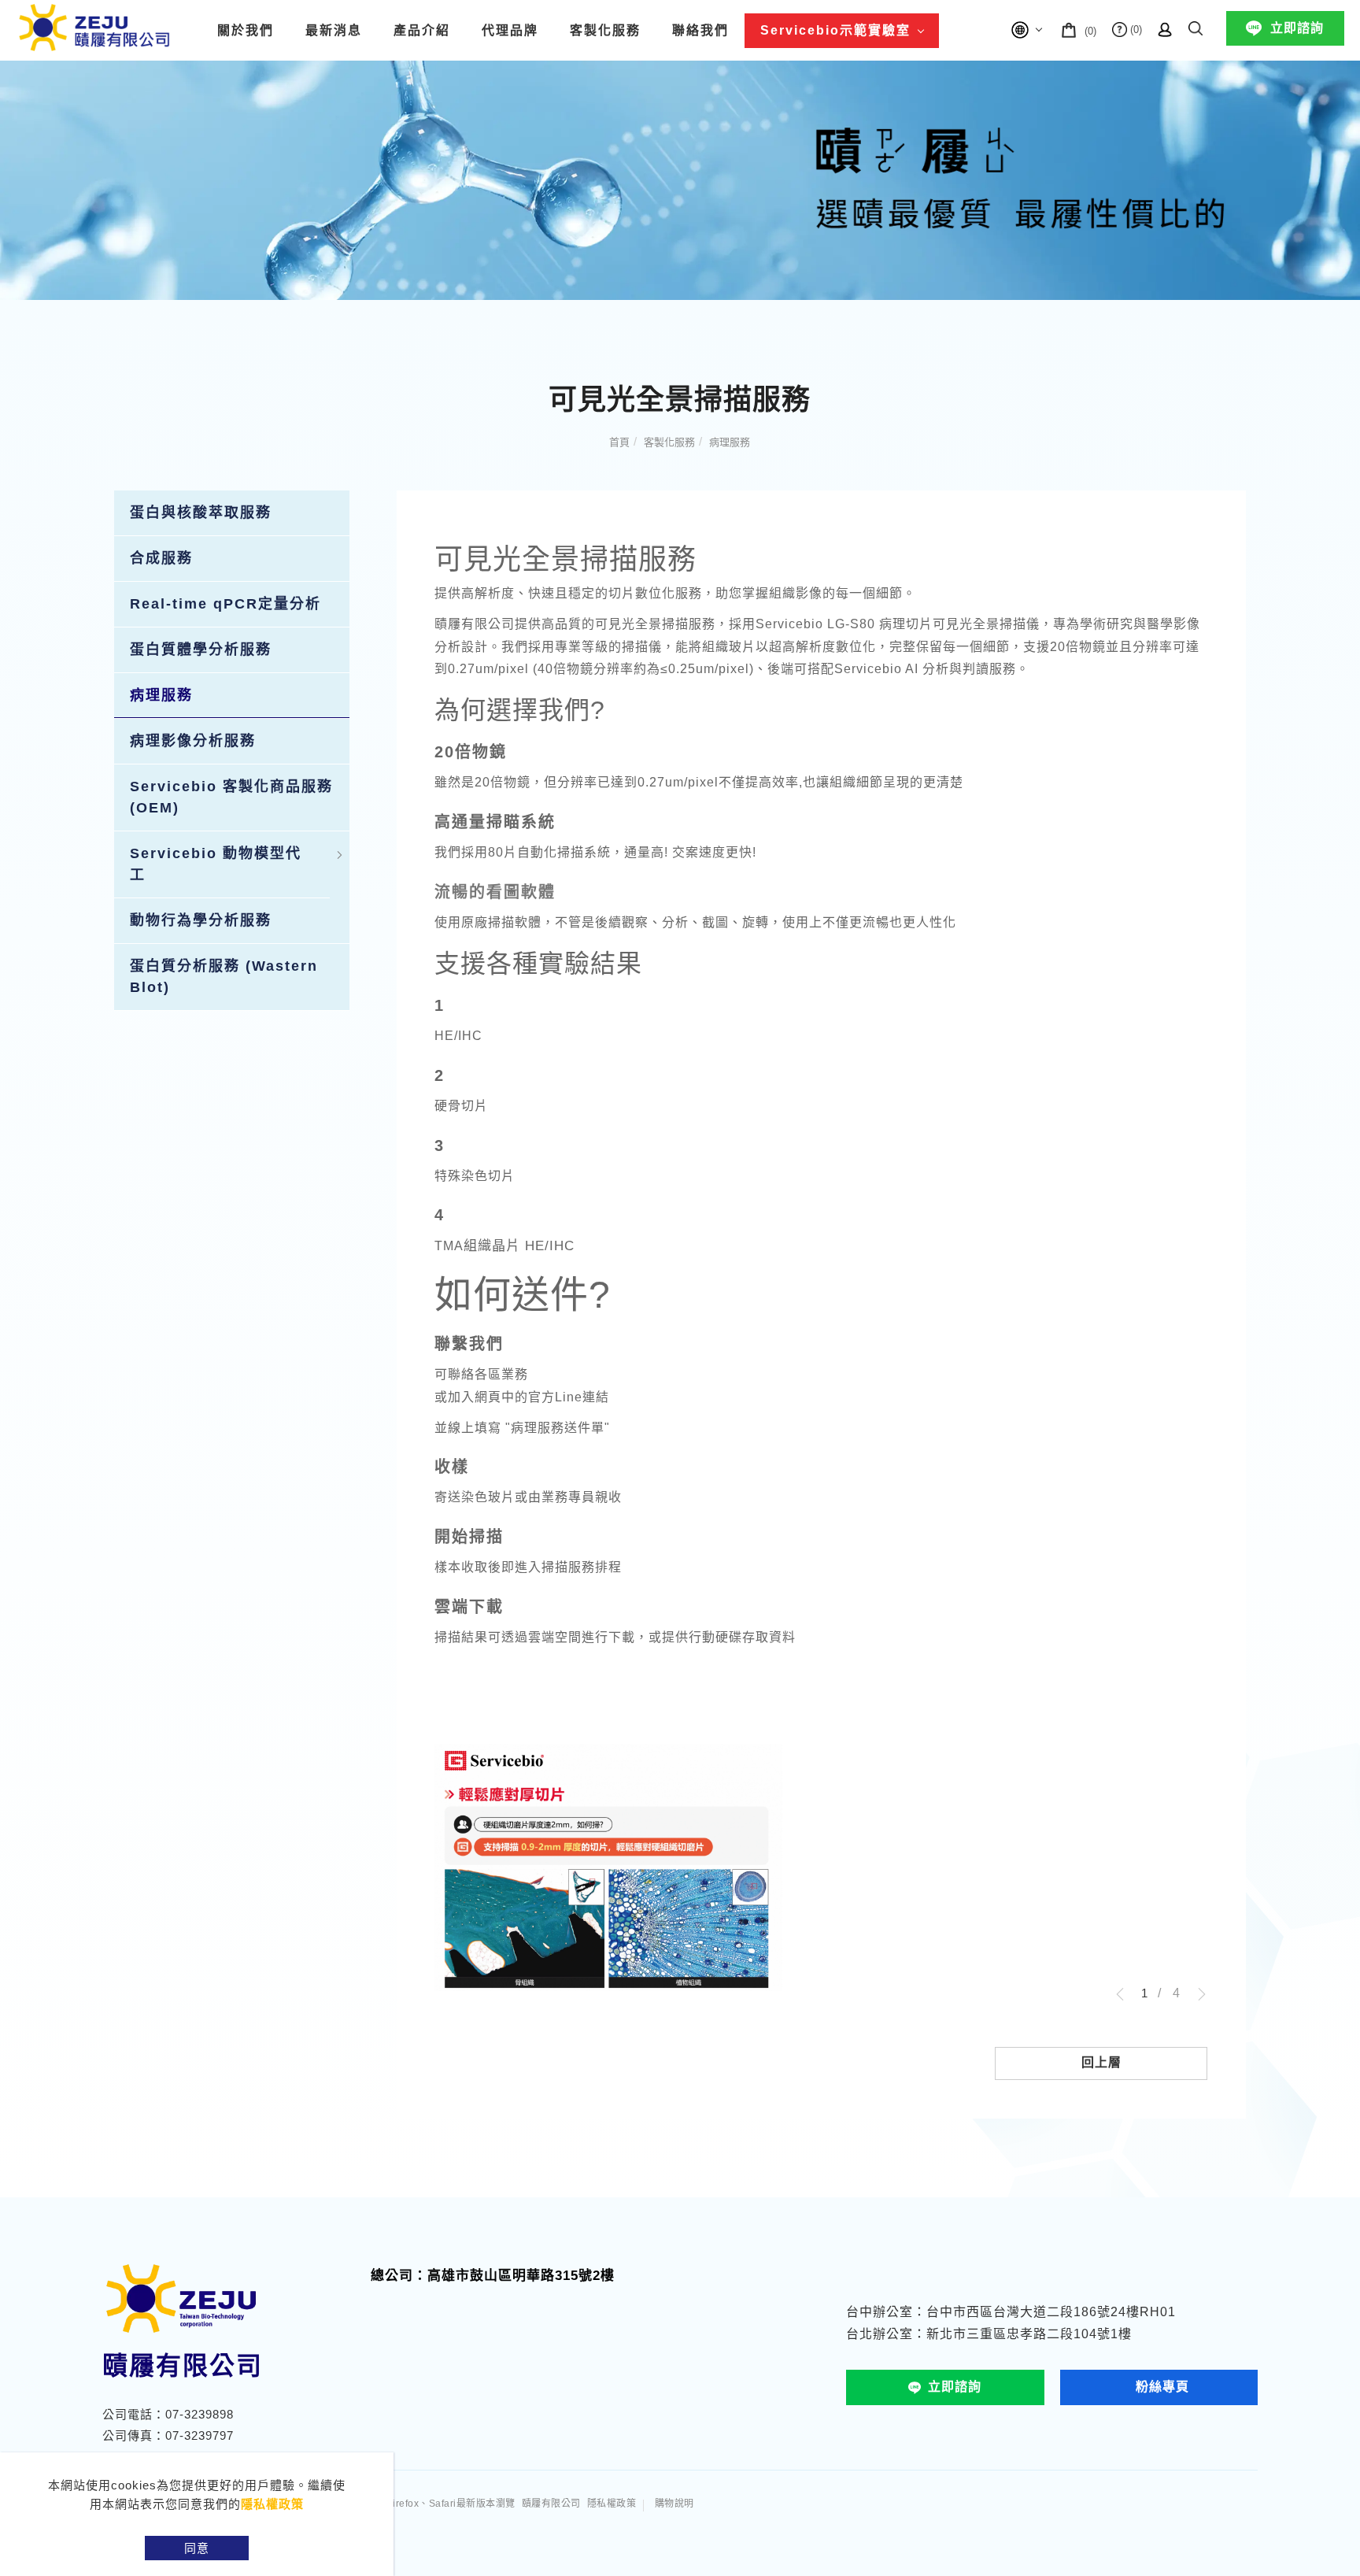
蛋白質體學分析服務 (201, 650)
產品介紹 (422, 30)
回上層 (1101, 2062)
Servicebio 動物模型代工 (216, 864)
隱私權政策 (272, 2504)
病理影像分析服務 (193, 741)
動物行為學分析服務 (201, 920)
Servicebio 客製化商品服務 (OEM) (231, 797)
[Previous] (1125, 1994)
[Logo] (94, 26)
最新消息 (334, 30)
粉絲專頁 (1162, 2387)
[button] (1196, 26)
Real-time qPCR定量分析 (225, 604)
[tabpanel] (680, 180)
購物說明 (674, 2504)
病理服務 (730, 442)
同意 (197, 2548)
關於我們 (246, 30)
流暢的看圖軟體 (495, 892)
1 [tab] (1144, 1993)
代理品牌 (510, 30)
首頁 (619, 442)
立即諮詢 (1297, 28)
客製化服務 (605, 30)
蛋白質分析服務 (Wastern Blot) (224, 977)
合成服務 (161, 558)
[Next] (1196, 1994)
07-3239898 (200, 2414)
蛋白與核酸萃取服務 (201, 513)
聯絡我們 (700, 30)
